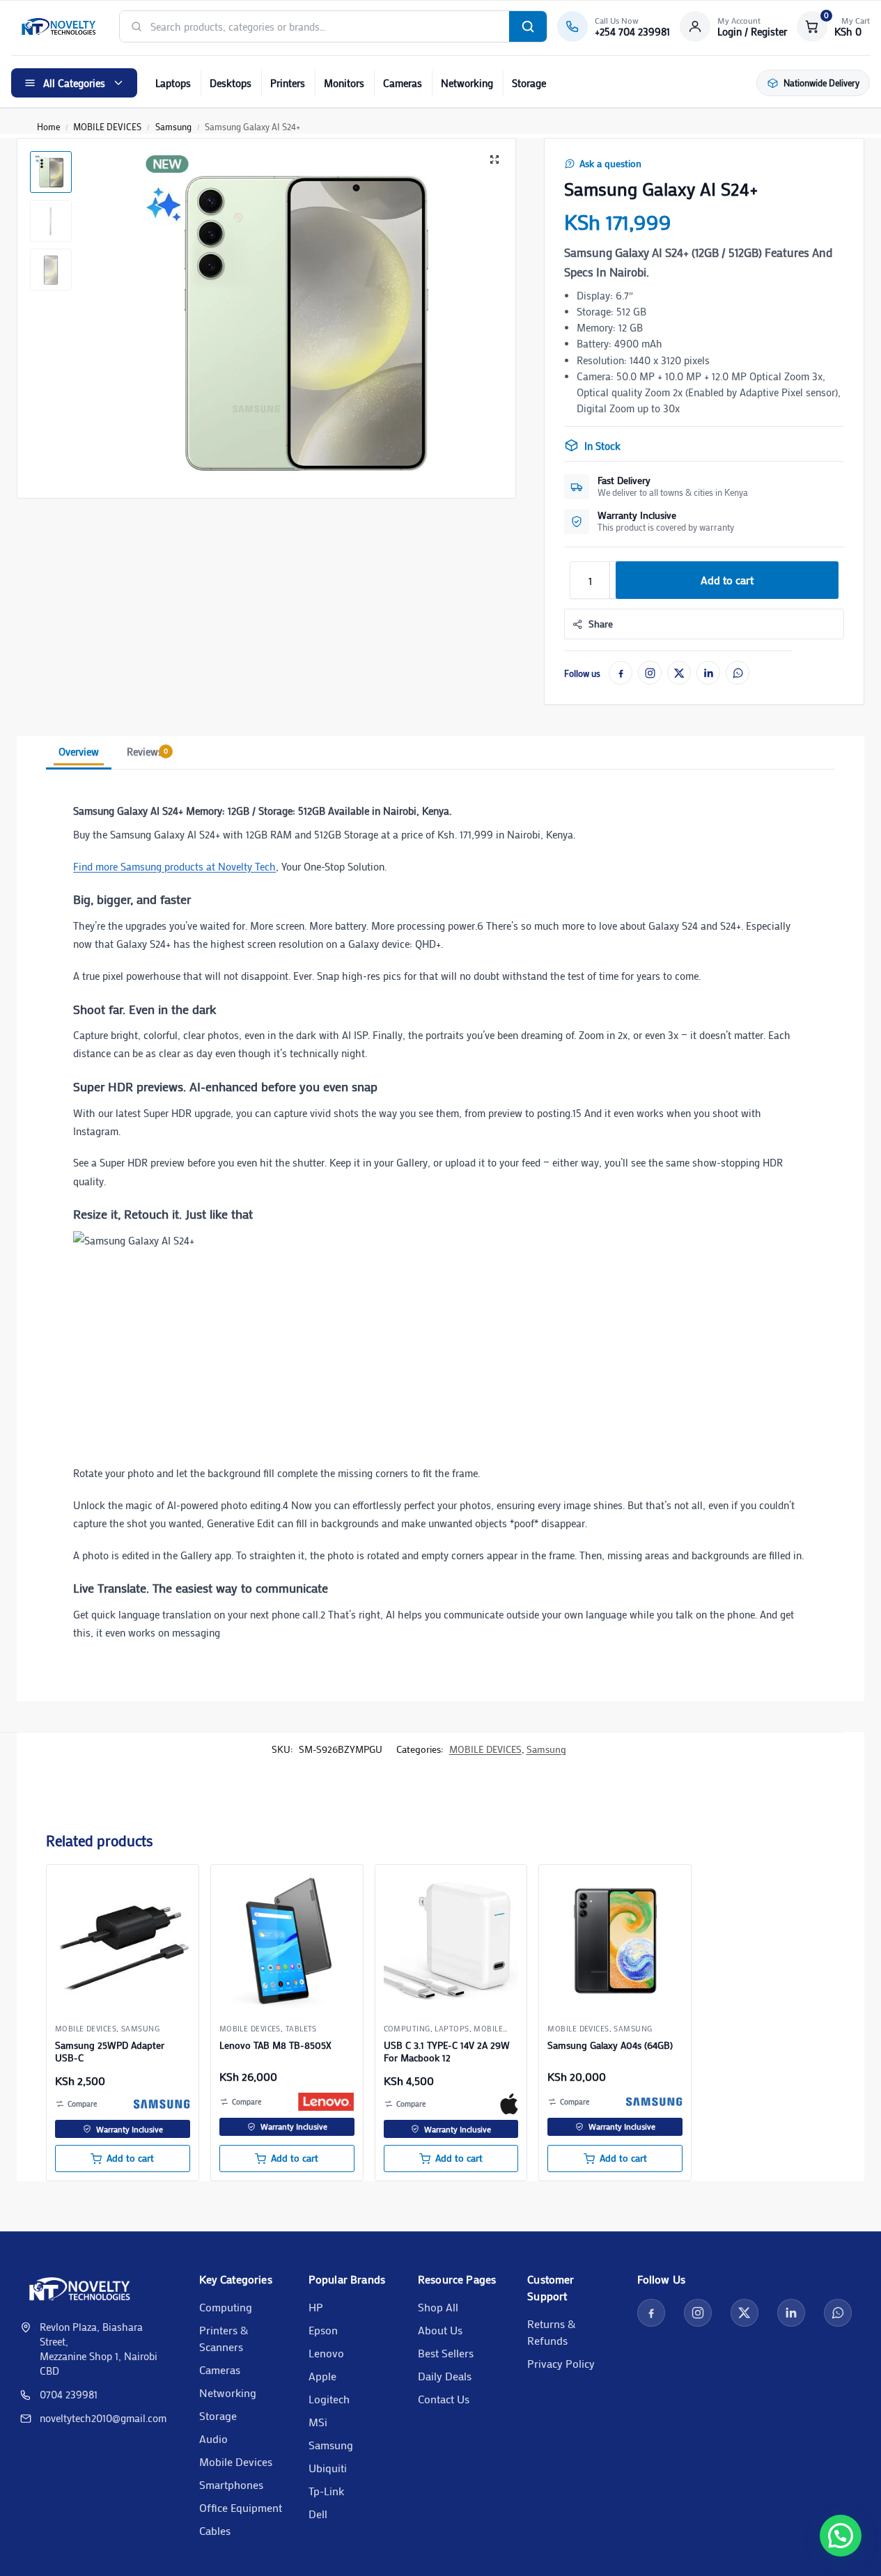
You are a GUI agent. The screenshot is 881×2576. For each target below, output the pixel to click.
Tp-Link (326, 2491)
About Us (440, 2330)
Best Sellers (446, 2353)
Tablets (301, 2029)
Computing (226, 2307)
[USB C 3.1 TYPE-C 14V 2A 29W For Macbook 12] (451, 1941)
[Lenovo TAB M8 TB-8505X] (287, 1941)
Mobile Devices (236, 2461)
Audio (213, 2438)
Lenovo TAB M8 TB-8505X (275, 2045)
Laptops (173, 83)
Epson (323, 2330)
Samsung (173, 126)
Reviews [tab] (147, 751)
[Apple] (509, 2104)
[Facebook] (621, 673)
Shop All (438, 2307)
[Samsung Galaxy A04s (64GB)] (615, 1941)
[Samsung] (162, 2104)
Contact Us (444, 2399)
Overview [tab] (79, 751)
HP (316, 2307)
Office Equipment (241, 2507)
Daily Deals (445, 2376)
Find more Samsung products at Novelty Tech (174, 866)
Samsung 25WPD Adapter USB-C (110, 2052)
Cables (215, 2530)
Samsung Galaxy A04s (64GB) (610, 2045)
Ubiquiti (328, 2468)
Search (528, 26)
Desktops (231, 83)
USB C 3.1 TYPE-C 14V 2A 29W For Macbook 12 (447, 2052)
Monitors (344, 83)
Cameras (403, 83)
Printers (288, 83)
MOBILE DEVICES (107, 126)
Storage (529, 83)
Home (48, 126)
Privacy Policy (561, 2363)
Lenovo (326, 2353)
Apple (322, 2376)
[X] (679, 673)
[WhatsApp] (738, 673)
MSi (318, 2422)
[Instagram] (650, 673)
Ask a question (610, 164)
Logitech (329, 2399)
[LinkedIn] (708, 673)
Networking (467, 83)
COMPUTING (407, 2029)
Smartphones (231, 2484)
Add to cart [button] (130, 2158)
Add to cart (727, 580)
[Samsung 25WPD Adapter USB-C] (123, 1941)
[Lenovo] (326, 2102)
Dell (318, 2514)
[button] (833, 26)
